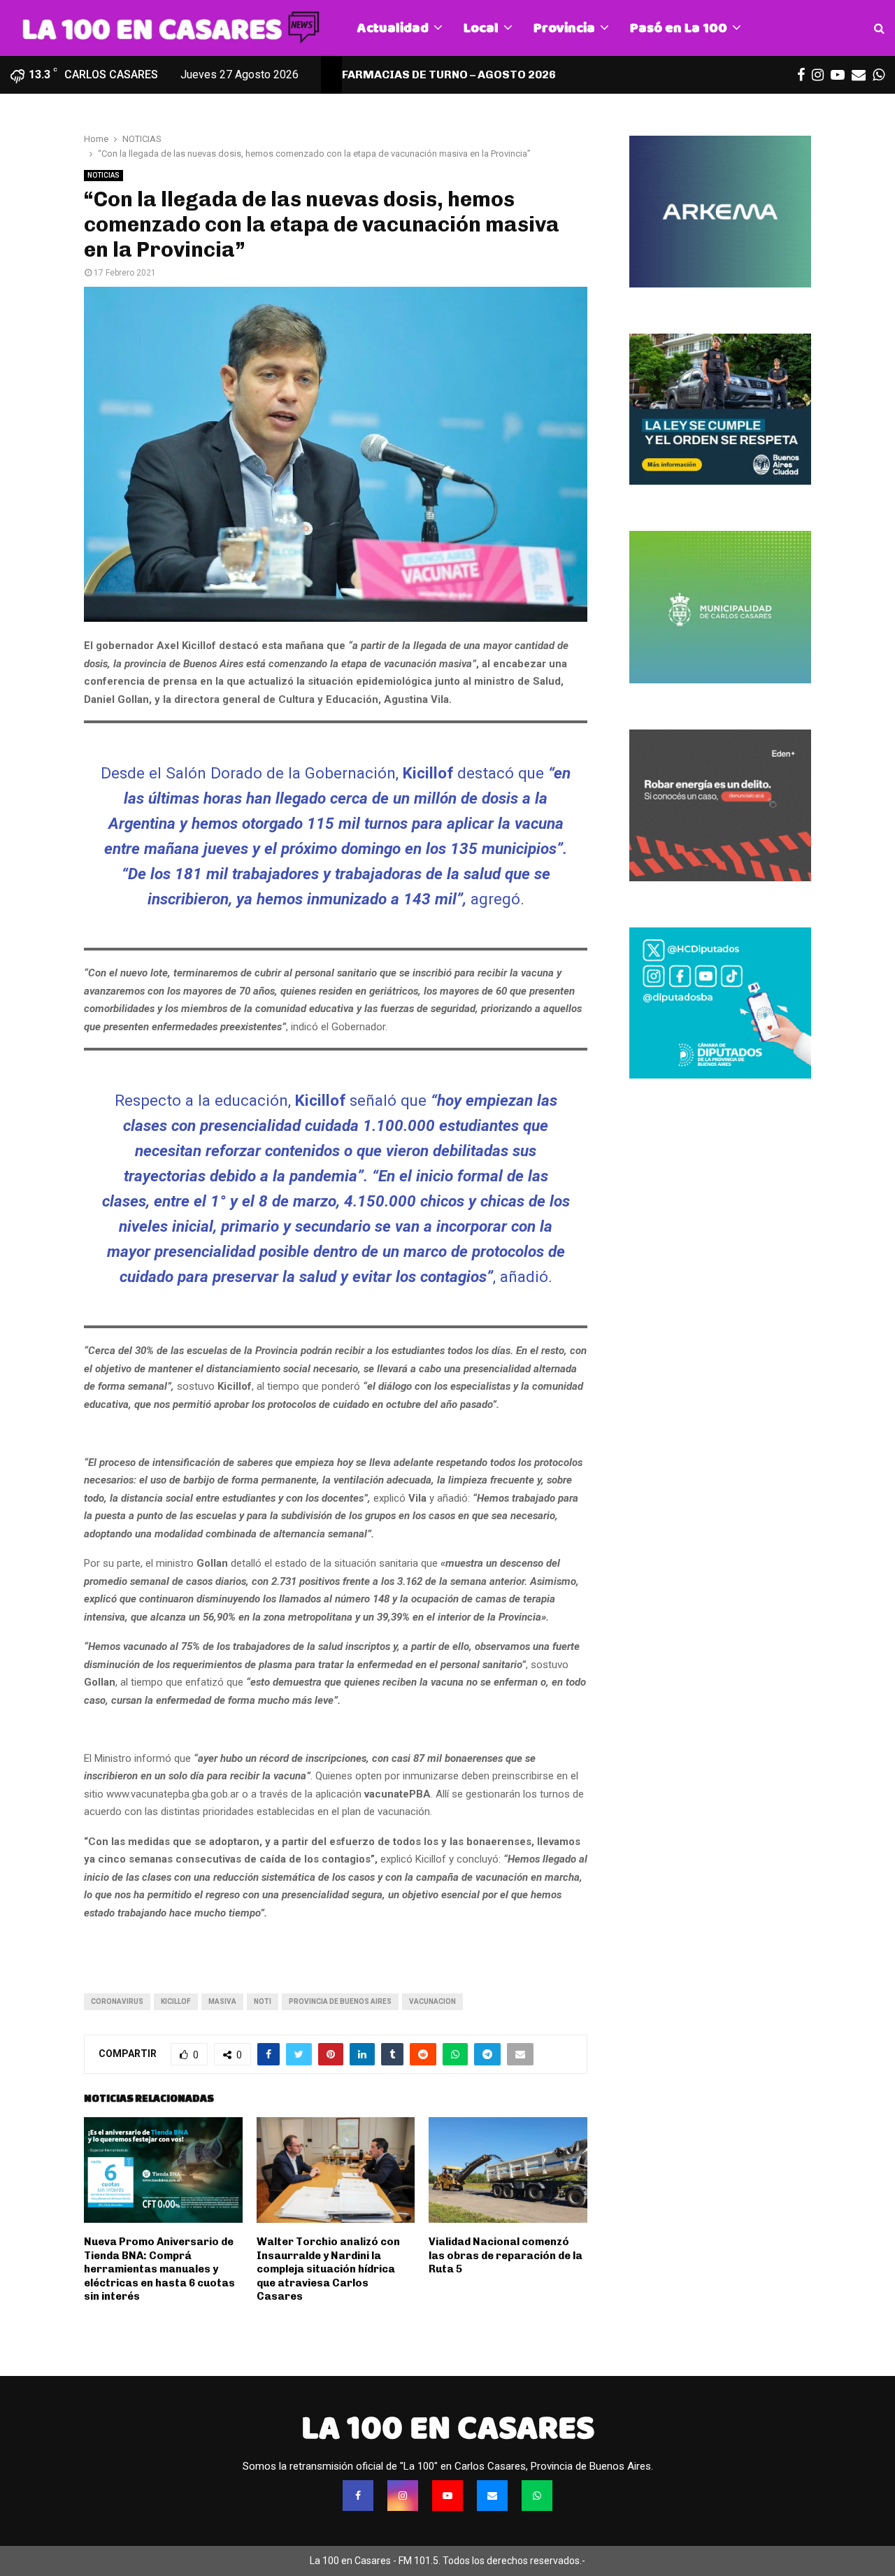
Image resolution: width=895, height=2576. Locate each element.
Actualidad (393, 28)
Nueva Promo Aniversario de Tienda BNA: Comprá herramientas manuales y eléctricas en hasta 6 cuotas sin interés (159, 2269)
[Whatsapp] (537, 2496)
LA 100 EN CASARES (448, 2428)
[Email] (492, 2496)
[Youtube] (447, 2496)
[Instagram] (403, 2496)
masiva (222, 2001)
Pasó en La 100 (679, 28)
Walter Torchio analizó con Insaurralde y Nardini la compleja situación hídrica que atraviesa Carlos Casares (328, 2269)
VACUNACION (432, 2001)
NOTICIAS (103, 175)
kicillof (176, 2001)
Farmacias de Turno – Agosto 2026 (449, 74)
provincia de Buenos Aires (340, 2001)
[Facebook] (358, 2496)
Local (481, 28)
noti (263, 2001)
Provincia (564, 28)
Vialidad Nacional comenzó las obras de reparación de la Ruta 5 (506, 2255)
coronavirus (117, 2001)
